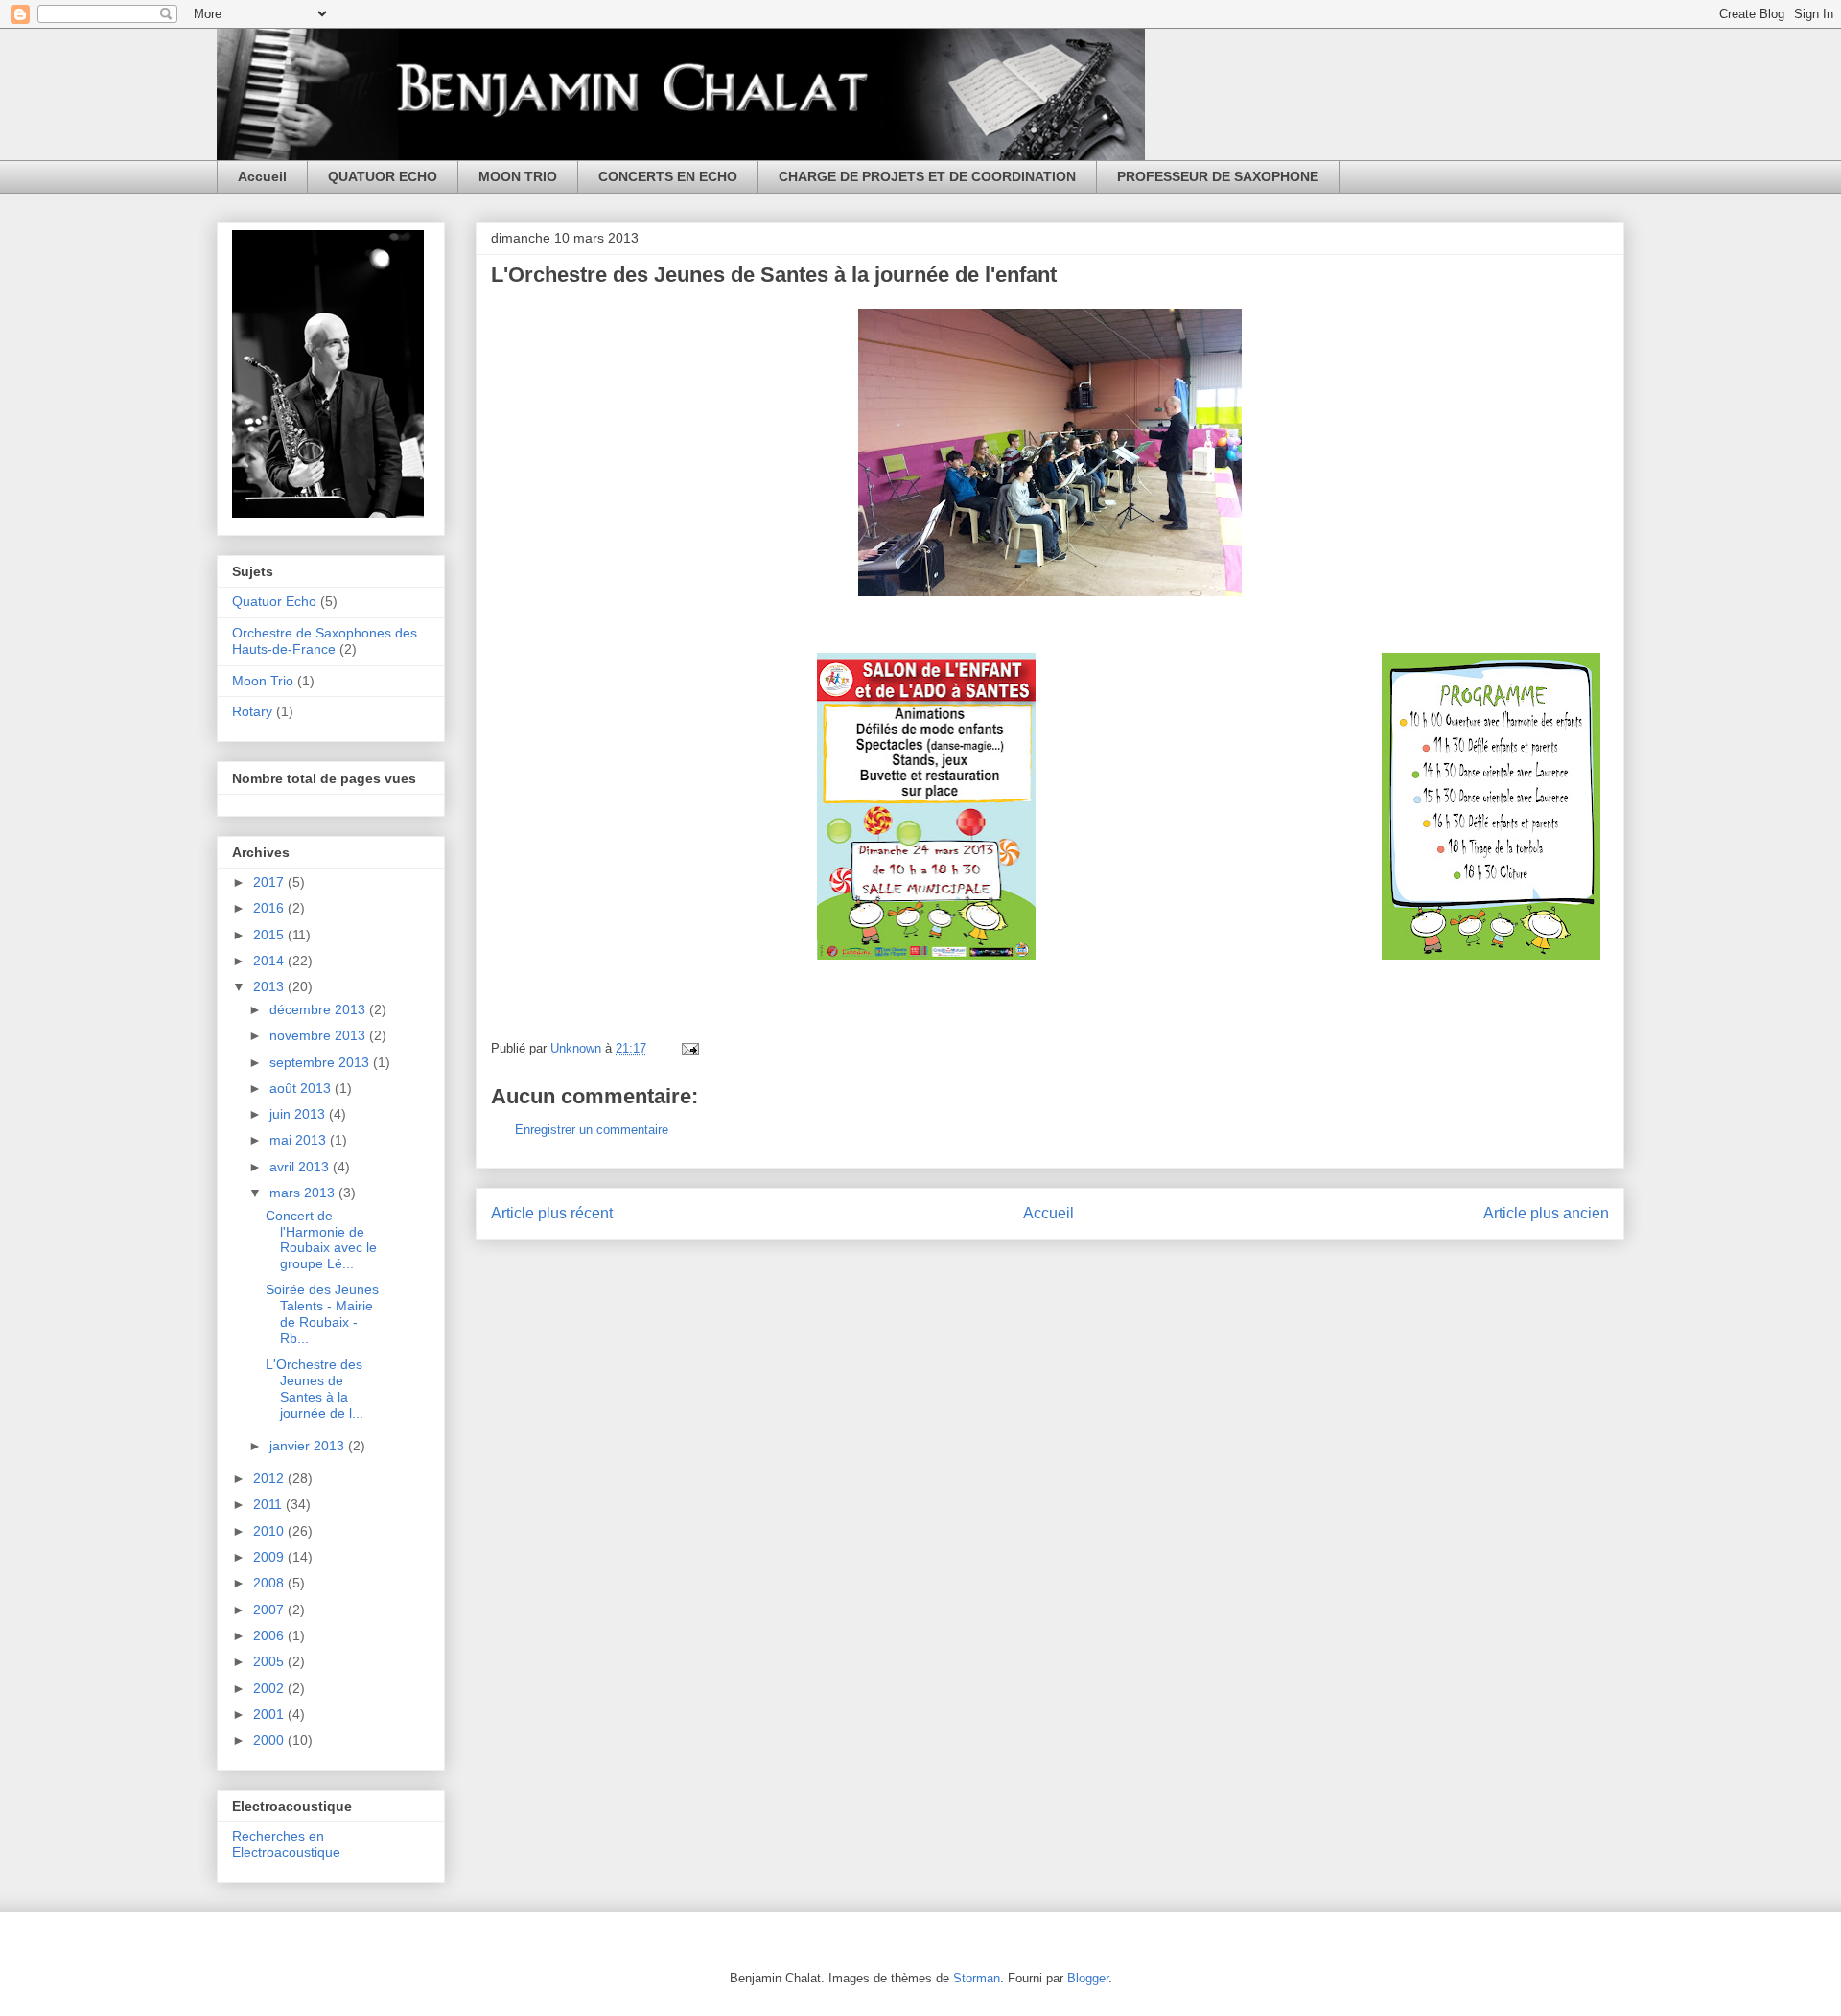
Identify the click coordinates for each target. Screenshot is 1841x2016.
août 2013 (302, 1088)
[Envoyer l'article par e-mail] (689, 1048)
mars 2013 (304, 1193)
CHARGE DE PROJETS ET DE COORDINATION (927, 176)
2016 (270, 908)
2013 (270, 986)
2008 (270, 1583)
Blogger (1088, 1978)
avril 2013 (301, 1167)
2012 (270, 1478)
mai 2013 (300, 1140)
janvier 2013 (309, 1446)
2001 (270, 1714)
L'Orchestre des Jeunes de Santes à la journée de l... (315, 1388)
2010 (270, 1531)
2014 (270, 961)
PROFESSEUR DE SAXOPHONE (1218, 176)
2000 (270, 1740)
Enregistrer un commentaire (592, 1130)
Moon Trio (263, 681)
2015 (270, 935)
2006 (270, 1635)
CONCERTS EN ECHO (668, 176)
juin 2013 (299, 1114)
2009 (270, 1557)
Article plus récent (552, 1213)
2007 (270, 1610)
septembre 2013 (321, 1062)
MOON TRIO (518, 176)
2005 (270, 1661)
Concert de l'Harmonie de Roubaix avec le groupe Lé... (321, 1240)
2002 (270, 1688)
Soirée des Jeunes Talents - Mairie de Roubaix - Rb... (322, 1313)
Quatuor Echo (274, 601)
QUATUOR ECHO (383, 176)
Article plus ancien (1546, 1213)
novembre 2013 (319, 1035)
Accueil (262, 176)
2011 (269, 1504)
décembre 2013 (319, 1009)
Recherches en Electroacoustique (286, 1844)
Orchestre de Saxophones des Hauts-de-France (325, 641)
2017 (270, 882)
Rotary (252, 711)
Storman (977, 1978)
